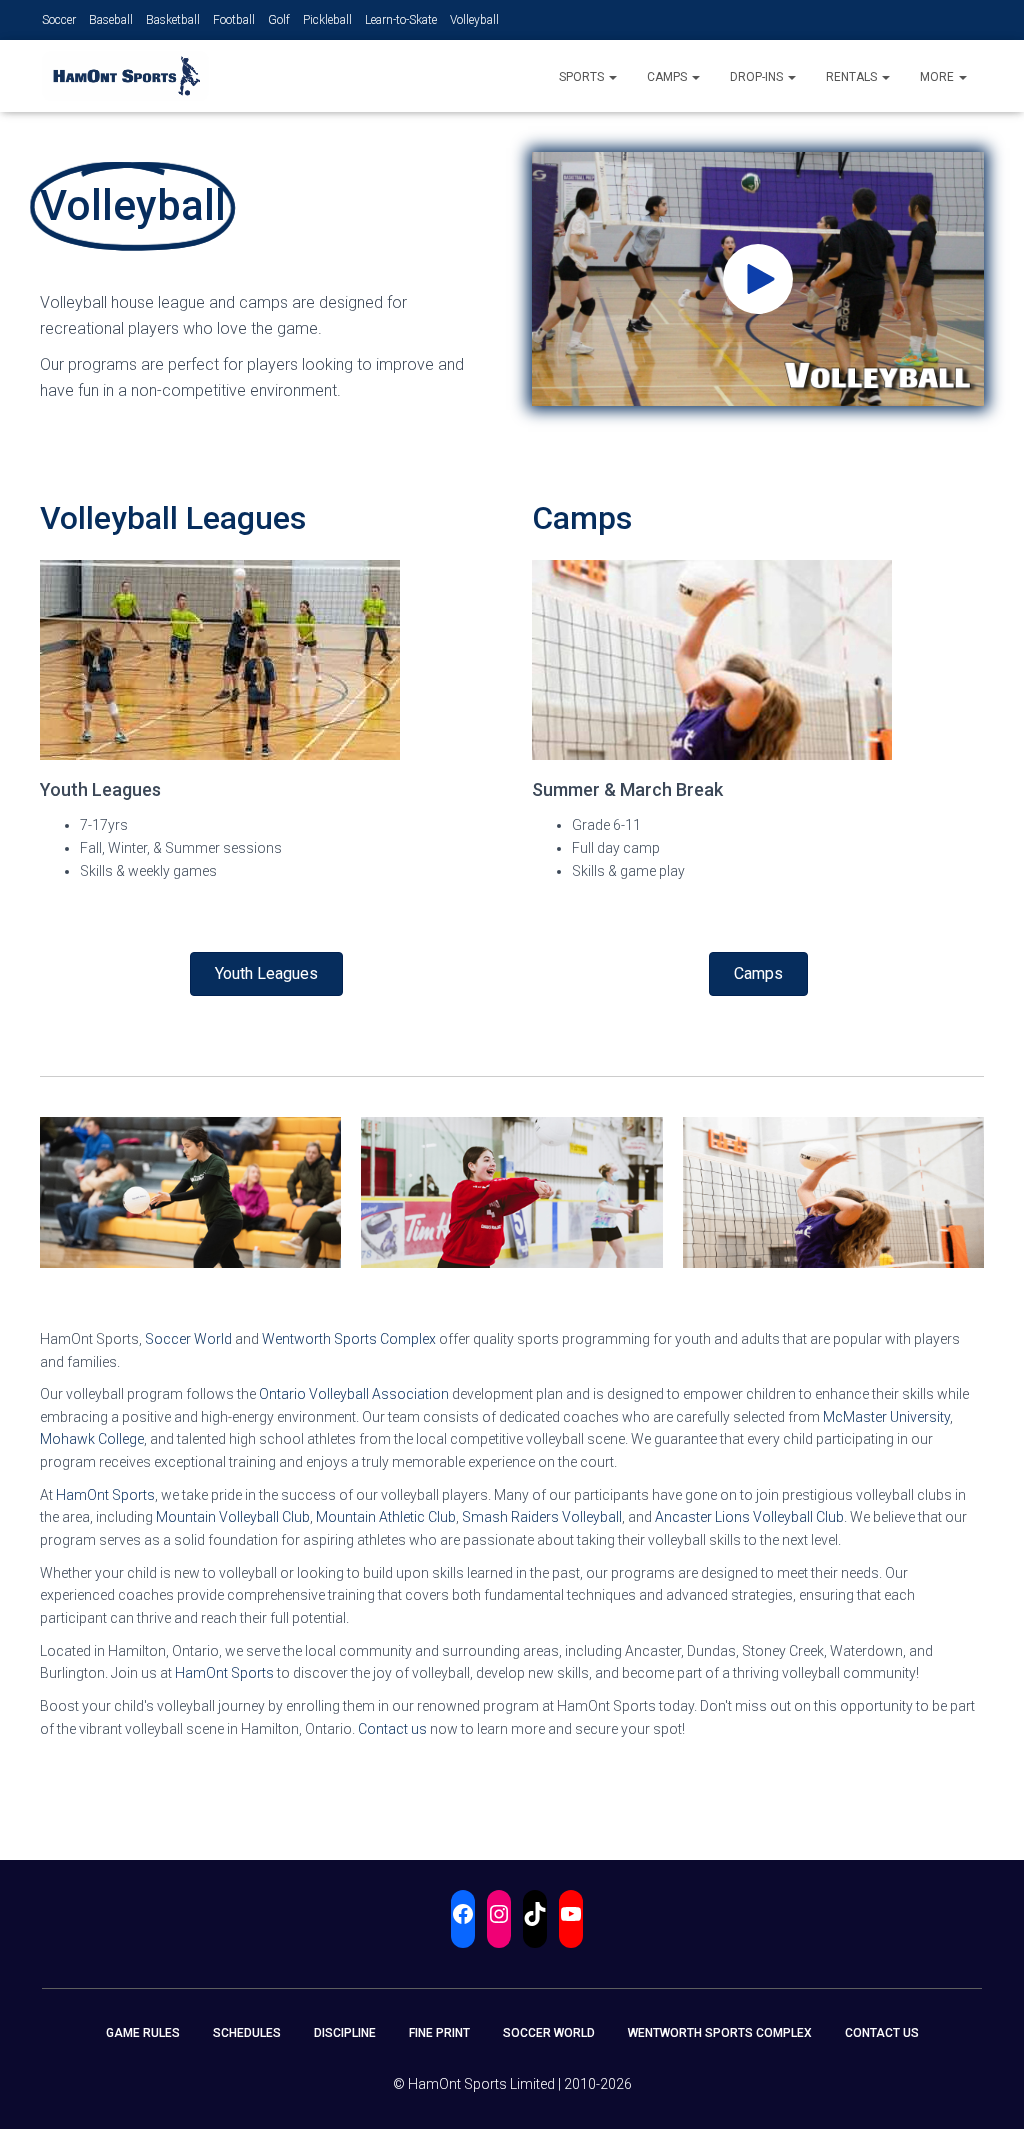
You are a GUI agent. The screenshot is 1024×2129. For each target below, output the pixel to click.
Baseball (111, 20)
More (938, 77)
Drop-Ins (758, 77)
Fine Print (439, 2033)
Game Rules (143, 2033)
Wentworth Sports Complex (349, 1339)
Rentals (853, 77)
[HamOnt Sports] (125, 76)
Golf (279, 20)
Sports (583, 77)
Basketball (173, 20)
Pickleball (327, 20)
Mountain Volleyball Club (233, 1517)
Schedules (247, 2033)
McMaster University (886, 1417)
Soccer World (188, 1339)
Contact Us (882, 2033)
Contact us (392, 1729)
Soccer (59, 20)
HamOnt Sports (105, 1495)
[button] (612, 77)
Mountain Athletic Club (386, 1517)
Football (234, 20)
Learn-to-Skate (401, 20)
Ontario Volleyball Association (354, 1394)
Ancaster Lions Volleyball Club (749, 1517)
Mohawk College (92, 1439)
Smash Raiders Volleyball (542, 1517)
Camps (668, 77)
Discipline (345, 2033)
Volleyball (474, 20)
